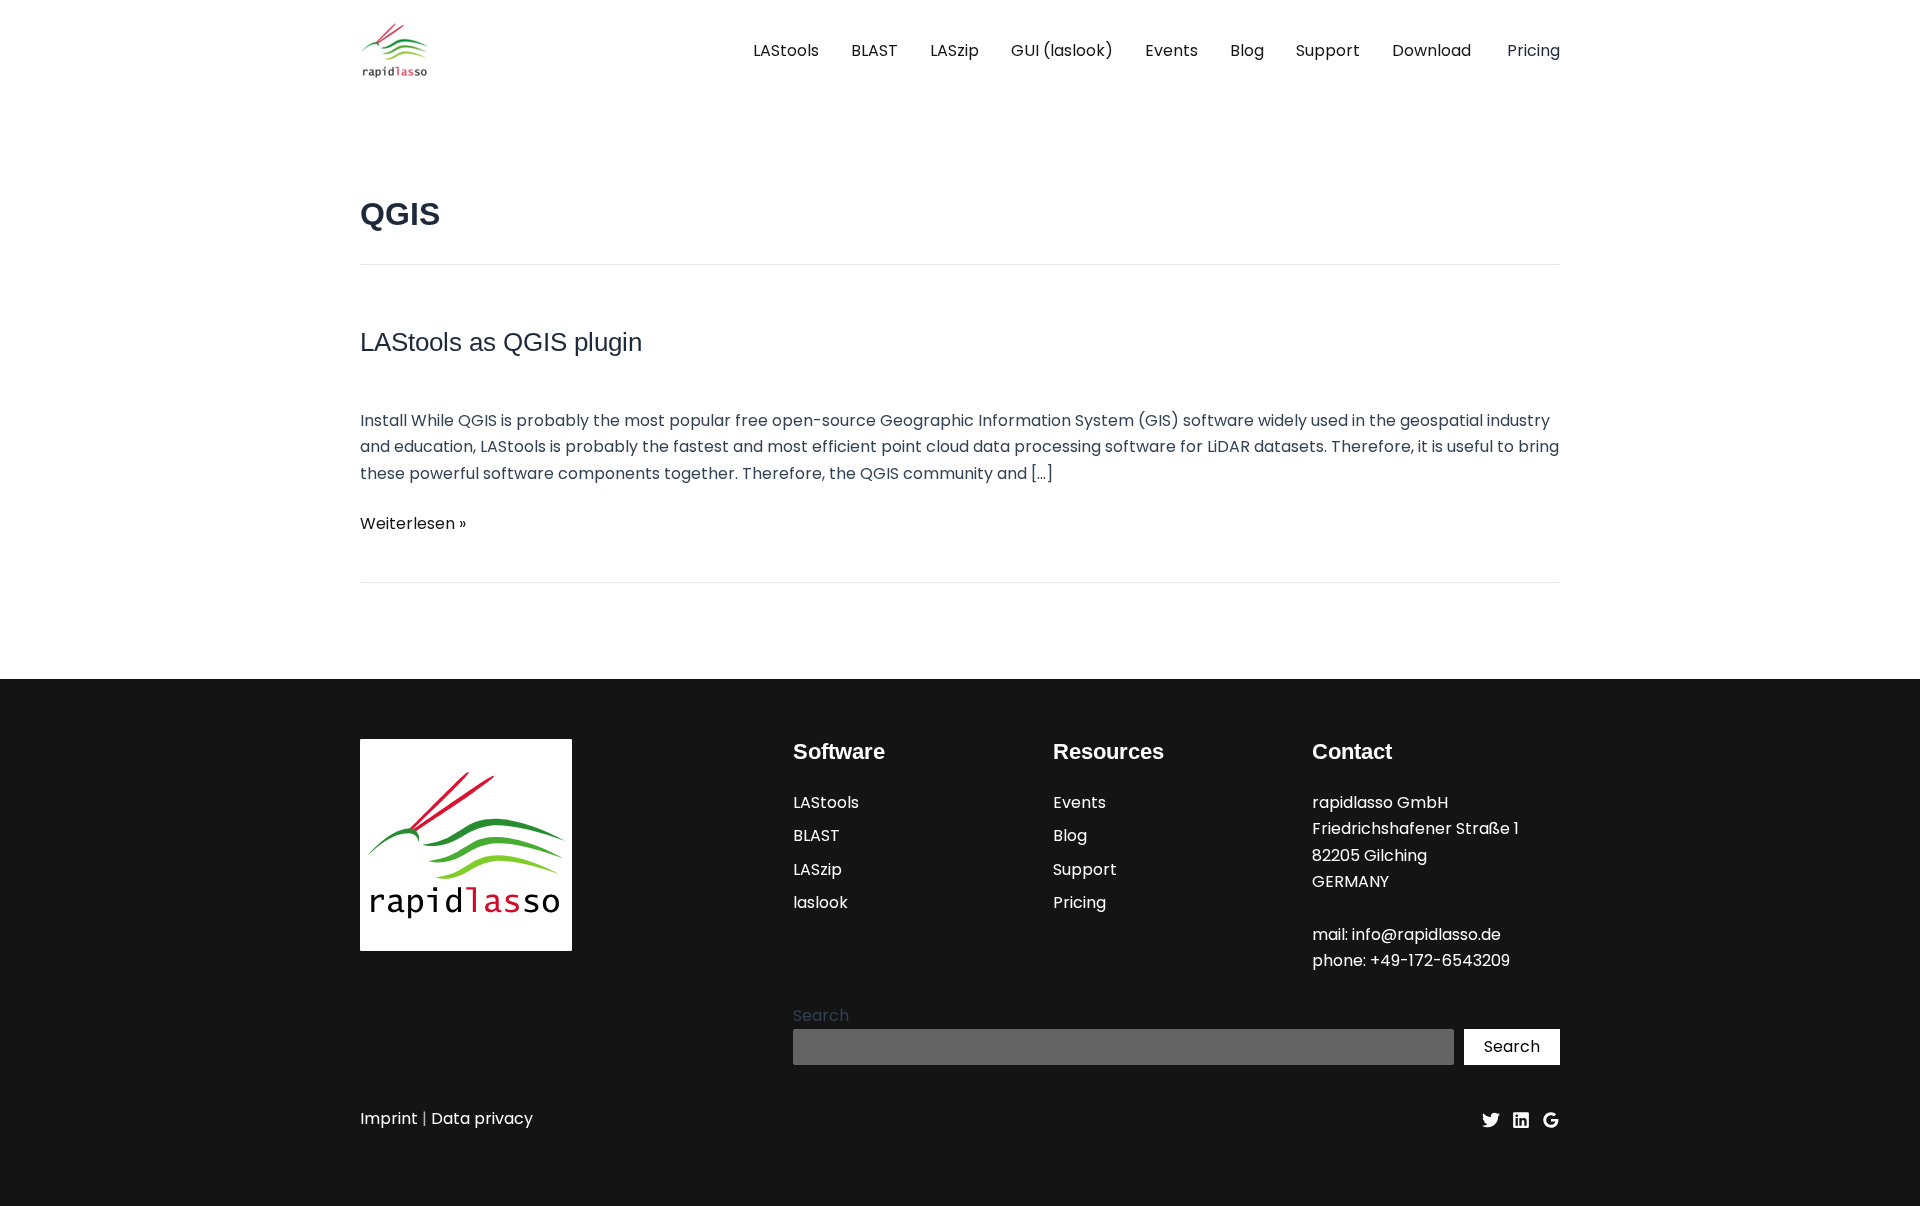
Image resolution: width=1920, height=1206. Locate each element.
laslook (820, 903)
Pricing (1079, 903)
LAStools (786, 50)
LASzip (954, 50)
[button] (1533, 51)
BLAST (874, 50)
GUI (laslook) (1062, 50)
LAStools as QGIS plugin (501, 342)
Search (821, 1015)
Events (1171, 50)
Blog (1247, 50)
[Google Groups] (1551, 1120)
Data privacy (482, 1118)
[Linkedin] (1521, 1120)
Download (1431, 50)
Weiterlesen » (413, 524)
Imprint (389, 1118)
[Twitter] (1491, 1120)
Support (1328, 50)
